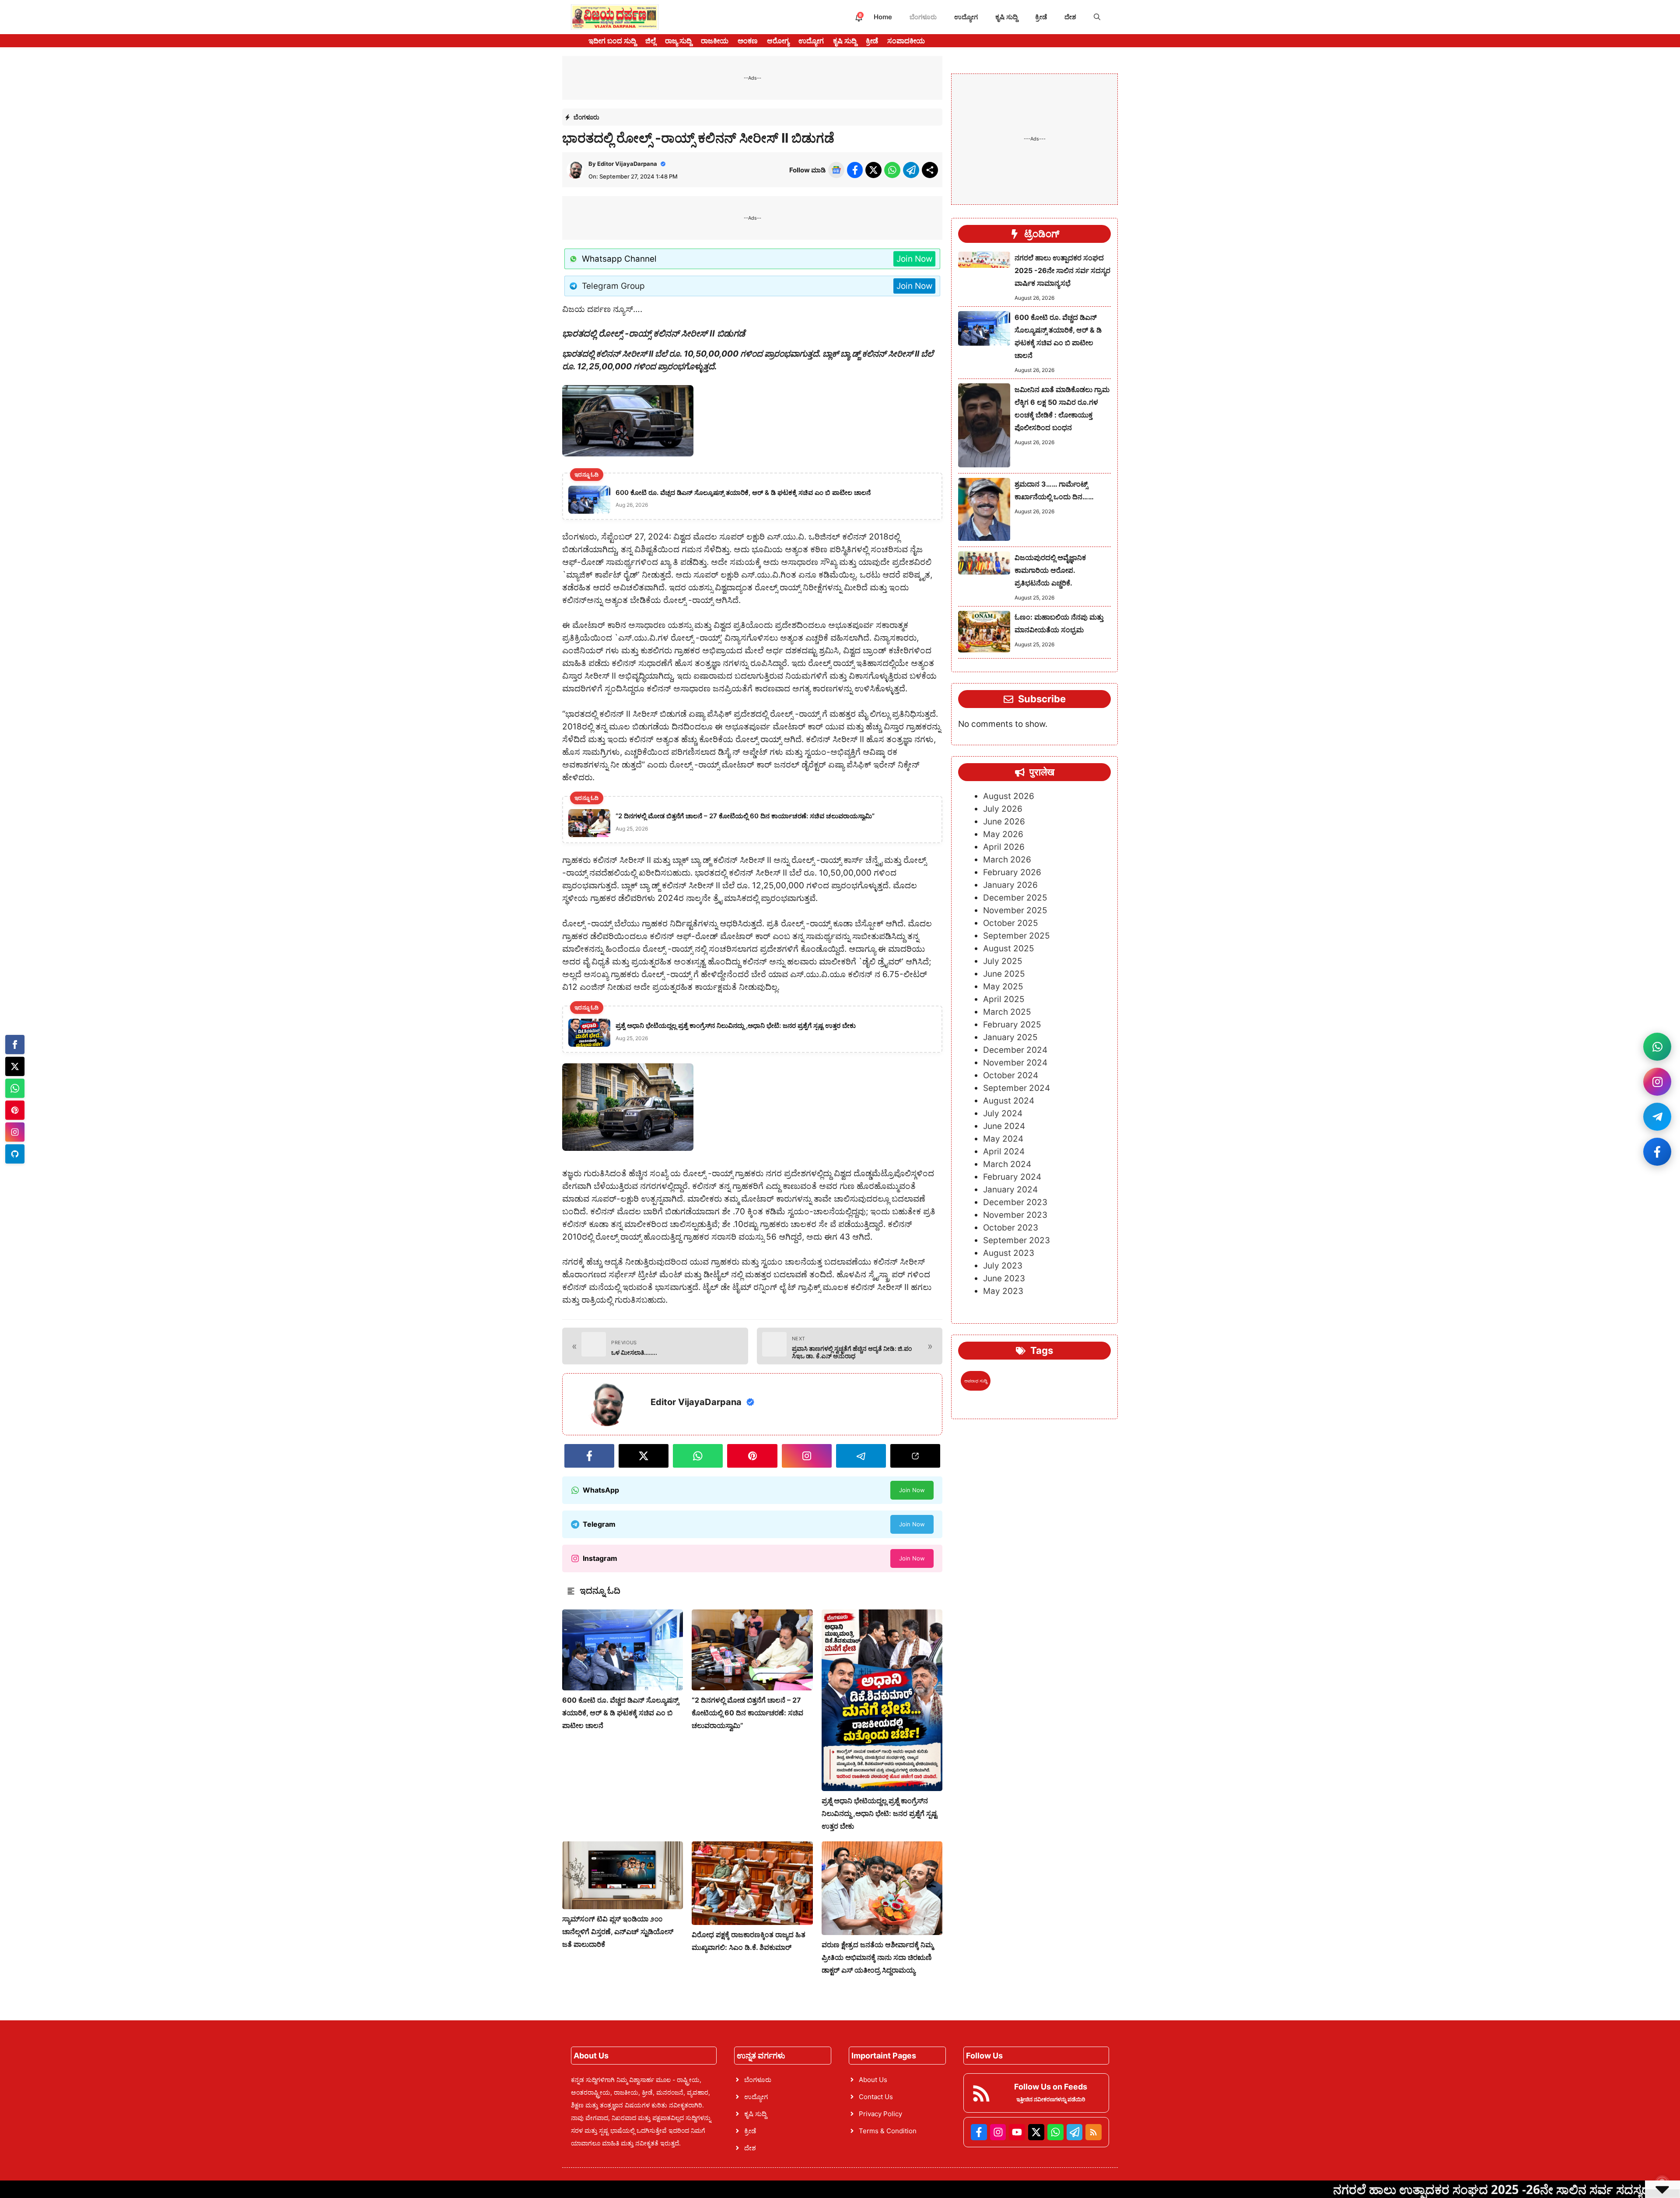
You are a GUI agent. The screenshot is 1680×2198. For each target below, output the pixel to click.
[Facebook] (15, 1045)
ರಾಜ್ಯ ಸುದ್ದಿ (678, 41)
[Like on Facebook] (1657, 1152)
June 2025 (1004, 974)
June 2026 (1004, 822)
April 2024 (1004, 1152)
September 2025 (1017, 936)
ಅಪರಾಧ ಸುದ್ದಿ (976, 1381)
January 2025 (1010, 1038)
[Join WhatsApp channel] (1657, 1047)
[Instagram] (15, 1132)
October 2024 (1011, 1076)
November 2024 (1015, 1063)
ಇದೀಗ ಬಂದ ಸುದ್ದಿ (612, 41)
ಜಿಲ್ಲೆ (651, 41)
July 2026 (1003, 809)
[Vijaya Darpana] (615, 17)
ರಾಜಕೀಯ (715, 41)
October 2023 (1011, 1228)
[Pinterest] (15, 1110)
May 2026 (1003, 835)
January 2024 (1010, 1190)
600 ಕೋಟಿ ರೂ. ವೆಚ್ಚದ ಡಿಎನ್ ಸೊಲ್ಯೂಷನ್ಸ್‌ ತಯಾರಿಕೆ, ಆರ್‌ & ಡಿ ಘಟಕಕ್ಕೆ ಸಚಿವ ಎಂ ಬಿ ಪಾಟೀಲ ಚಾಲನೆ (620, 1713)
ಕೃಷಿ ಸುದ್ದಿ (1006, 17)
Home (883, 17)
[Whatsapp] (15, 1088)
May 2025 (1003, 987)
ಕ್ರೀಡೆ (1041, 17)
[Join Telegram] (1657, 1117)
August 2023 (1009, 1253)
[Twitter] (15, 1066)
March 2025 (1007, 1012)
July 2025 (1003, 962)
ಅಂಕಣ (748, 41)
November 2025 (1015, 911)
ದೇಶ (1070, 17)
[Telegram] (15, 1154)
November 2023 (1015, 1215)
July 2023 (1003, 1266)
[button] (1097, 17)
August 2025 (1009, 949)
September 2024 (1017, 1088)
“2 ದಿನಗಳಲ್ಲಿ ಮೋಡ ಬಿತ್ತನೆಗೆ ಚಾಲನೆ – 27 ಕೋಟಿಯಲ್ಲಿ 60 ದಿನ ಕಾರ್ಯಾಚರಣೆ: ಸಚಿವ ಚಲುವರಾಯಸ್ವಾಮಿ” (747, 1713)
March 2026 (1007, 860)
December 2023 (1015, 1203)
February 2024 (1012, 1177)
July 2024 (1003, 1114)
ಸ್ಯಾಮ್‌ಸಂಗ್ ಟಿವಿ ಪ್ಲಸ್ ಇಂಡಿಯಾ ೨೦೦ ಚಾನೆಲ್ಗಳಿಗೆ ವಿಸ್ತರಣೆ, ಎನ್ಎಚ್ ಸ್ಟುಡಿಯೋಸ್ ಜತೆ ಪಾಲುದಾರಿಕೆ (618, 1932)
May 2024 (1003, 1139)
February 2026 (1012, 873)
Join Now (914, 259)
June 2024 (1004, 1127)
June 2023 (1004, 1279)
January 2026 (1010, 885)
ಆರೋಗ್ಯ (778, 41)
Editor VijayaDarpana (627, 164)
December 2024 (1015, 1050)
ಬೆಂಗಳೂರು (923, 17)
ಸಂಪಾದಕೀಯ (906, 41)
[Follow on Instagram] (1657, 1082)
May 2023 (1003, 1292)
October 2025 (1011, 924)
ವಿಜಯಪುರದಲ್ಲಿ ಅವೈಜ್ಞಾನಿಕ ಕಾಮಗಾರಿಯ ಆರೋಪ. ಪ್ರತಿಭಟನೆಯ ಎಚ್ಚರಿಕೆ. (1050, 570)
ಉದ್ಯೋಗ (966, 17)
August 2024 (1009, 1101)
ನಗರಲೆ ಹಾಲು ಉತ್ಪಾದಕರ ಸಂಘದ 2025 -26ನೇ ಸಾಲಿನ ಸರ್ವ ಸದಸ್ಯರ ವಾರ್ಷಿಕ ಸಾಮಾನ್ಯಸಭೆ (1062, 270)
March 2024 (1007, 1165)
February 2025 (1012, 1025)
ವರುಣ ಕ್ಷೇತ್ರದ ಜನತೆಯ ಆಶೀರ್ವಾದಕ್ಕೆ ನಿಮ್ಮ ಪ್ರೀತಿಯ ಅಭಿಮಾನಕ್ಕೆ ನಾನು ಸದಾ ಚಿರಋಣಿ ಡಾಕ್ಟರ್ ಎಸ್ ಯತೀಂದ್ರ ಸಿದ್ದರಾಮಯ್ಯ (877, 1957)
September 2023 (1017, 1241)
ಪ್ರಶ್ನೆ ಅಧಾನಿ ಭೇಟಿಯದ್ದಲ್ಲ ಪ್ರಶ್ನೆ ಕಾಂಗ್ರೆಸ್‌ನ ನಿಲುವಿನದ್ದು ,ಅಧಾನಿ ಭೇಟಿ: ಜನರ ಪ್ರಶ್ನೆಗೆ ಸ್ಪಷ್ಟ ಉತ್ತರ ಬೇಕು (879, 1813)
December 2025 (1015, 898)
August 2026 (1009, 797)
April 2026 (1004, 847)
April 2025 (1004, 1000)
